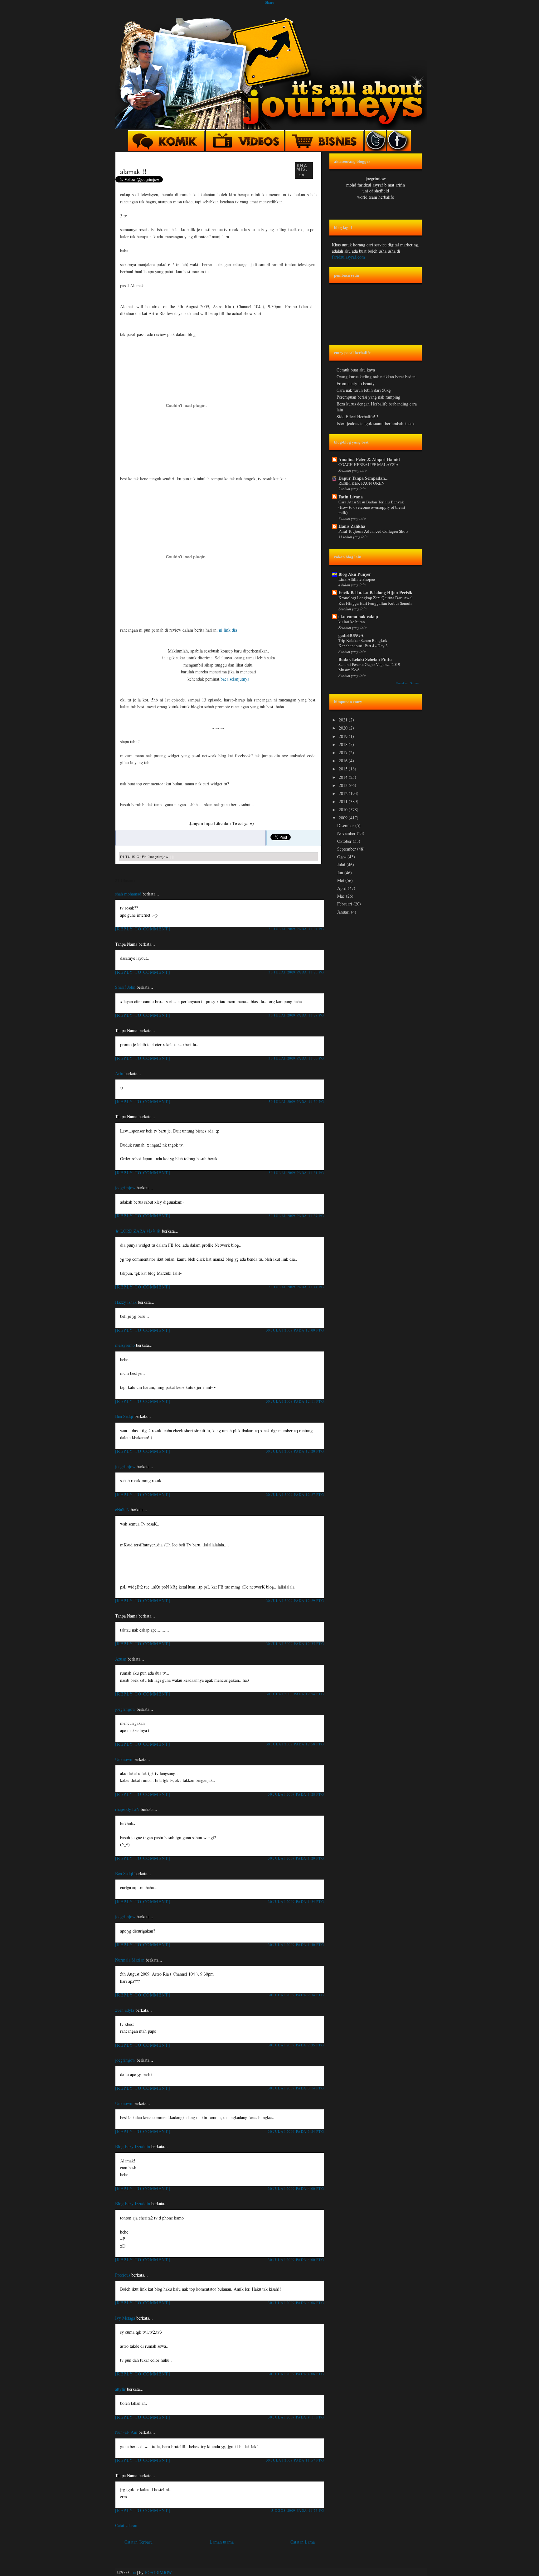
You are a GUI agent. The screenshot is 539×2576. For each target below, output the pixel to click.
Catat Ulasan (126, 2525)
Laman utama (222, 2542)
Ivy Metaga (125, 2318)
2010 (344, 810)
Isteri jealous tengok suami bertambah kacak (376, 423)
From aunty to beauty (356, 383)
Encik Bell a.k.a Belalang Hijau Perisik (375, 592)
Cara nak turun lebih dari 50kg (364, 390)
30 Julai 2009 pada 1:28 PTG (296, 1794)
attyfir (120, 2389)
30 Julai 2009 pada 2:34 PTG (296, 1995)
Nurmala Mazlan (130, 1960)
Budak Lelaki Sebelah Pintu (365, 659)
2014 (344, 777)
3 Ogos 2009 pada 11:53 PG (298, 2510)
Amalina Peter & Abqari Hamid (369, 459)
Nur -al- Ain (126, 2432)
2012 (344, 793)
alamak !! (133, 171)
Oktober (345, 841)
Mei (341, 880)
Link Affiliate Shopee (357, 579)
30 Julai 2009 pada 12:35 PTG (295, 1644)
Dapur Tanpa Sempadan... (364, 478)
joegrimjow (125, 1188)
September (347, 849)
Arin (119, 1073)
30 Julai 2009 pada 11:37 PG (296, 1216)
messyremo (125, 1345)
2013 (344, 785)
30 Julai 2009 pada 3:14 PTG (296, 2088)
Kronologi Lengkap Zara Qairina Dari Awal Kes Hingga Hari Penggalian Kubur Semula (376, 600)
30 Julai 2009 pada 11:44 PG (296, 1287)
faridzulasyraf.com (348, 257)
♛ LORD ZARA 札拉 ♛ (138, 1231)
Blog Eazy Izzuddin (133, 2146)
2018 (344, 744)
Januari (344, 912)
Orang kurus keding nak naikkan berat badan (376, 377)
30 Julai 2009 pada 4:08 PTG (296, 2303)
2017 (344, 752)
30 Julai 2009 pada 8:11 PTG (296, 2417)
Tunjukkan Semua (408, 683)
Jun (341, 873)
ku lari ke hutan (352, 622)
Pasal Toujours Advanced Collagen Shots (373, 531)
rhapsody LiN (127, 1809)
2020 (344, 728)
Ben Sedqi (124, 1416)
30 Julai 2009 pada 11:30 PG (296, 1058)
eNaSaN (122, 1509)
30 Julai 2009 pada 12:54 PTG (295, 1694)
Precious (123, 2275)
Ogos (342, 857)
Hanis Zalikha (352, 526)
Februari (345, 904)
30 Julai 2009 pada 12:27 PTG (295, 1494)
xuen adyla (125, 2010)
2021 (344, 720)
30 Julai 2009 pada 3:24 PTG (296, 2131)
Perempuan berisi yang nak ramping (368, 397)
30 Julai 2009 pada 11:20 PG (296, 972)
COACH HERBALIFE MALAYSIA (369, 464)
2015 (344, 769)
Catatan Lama (303, 2542)
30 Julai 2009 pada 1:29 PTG (296, 1858)
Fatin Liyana (351, 497)
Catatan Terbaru (138, 2542)
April (342, 888)
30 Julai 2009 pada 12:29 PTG (295, 1601)
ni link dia (228, 630)
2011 (344, 801)
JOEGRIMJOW (158, 2572)
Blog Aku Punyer (355, 574)
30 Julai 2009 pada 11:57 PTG (295, 2460)
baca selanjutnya (235, 679)
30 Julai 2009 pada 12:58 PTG (295, 1744)
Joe (133, 2572)
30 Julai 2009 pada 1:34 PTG (296, 1902)
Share (269, 2)
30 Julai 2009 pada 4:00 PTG (296, 2188)
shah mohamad (128, 894)
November (347, 833)
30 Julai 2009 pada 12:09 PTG (295, 1330)
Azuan (121, 1659)
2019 (344, 736)
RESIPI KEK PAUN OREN (362, 483)
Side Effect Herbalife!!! (357, 417)
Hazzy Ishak (126, 1302)
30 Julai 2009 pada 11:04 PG (296, 929)
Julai (342, 864)
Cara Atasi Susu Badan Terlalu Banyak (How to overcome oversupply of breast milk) (372, 507)
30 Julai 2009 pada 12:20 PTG (295, 1451)
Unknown (124, 1759)
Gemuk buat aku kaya (356, 370)
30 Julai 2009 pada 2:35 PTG (296, 2045)
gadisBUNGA (351, 635)
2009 (344, 818)
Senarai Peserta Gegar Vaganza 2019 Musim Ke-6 (369, 667)
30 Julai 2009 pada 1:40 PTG (296, 1945)
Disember (346, 825)
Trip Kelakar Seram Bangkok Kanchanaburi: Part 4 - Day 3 (363, 643)
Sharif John (125, 987)
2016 (344, 761)
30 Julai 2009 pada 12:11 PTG (295, 1401)
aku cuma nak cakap (358, 616)
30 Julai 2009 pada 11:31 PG (296, 1173)
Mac (342, 896)
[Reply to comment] (143, 929)
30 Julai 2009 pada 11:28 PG (296, 1015)
